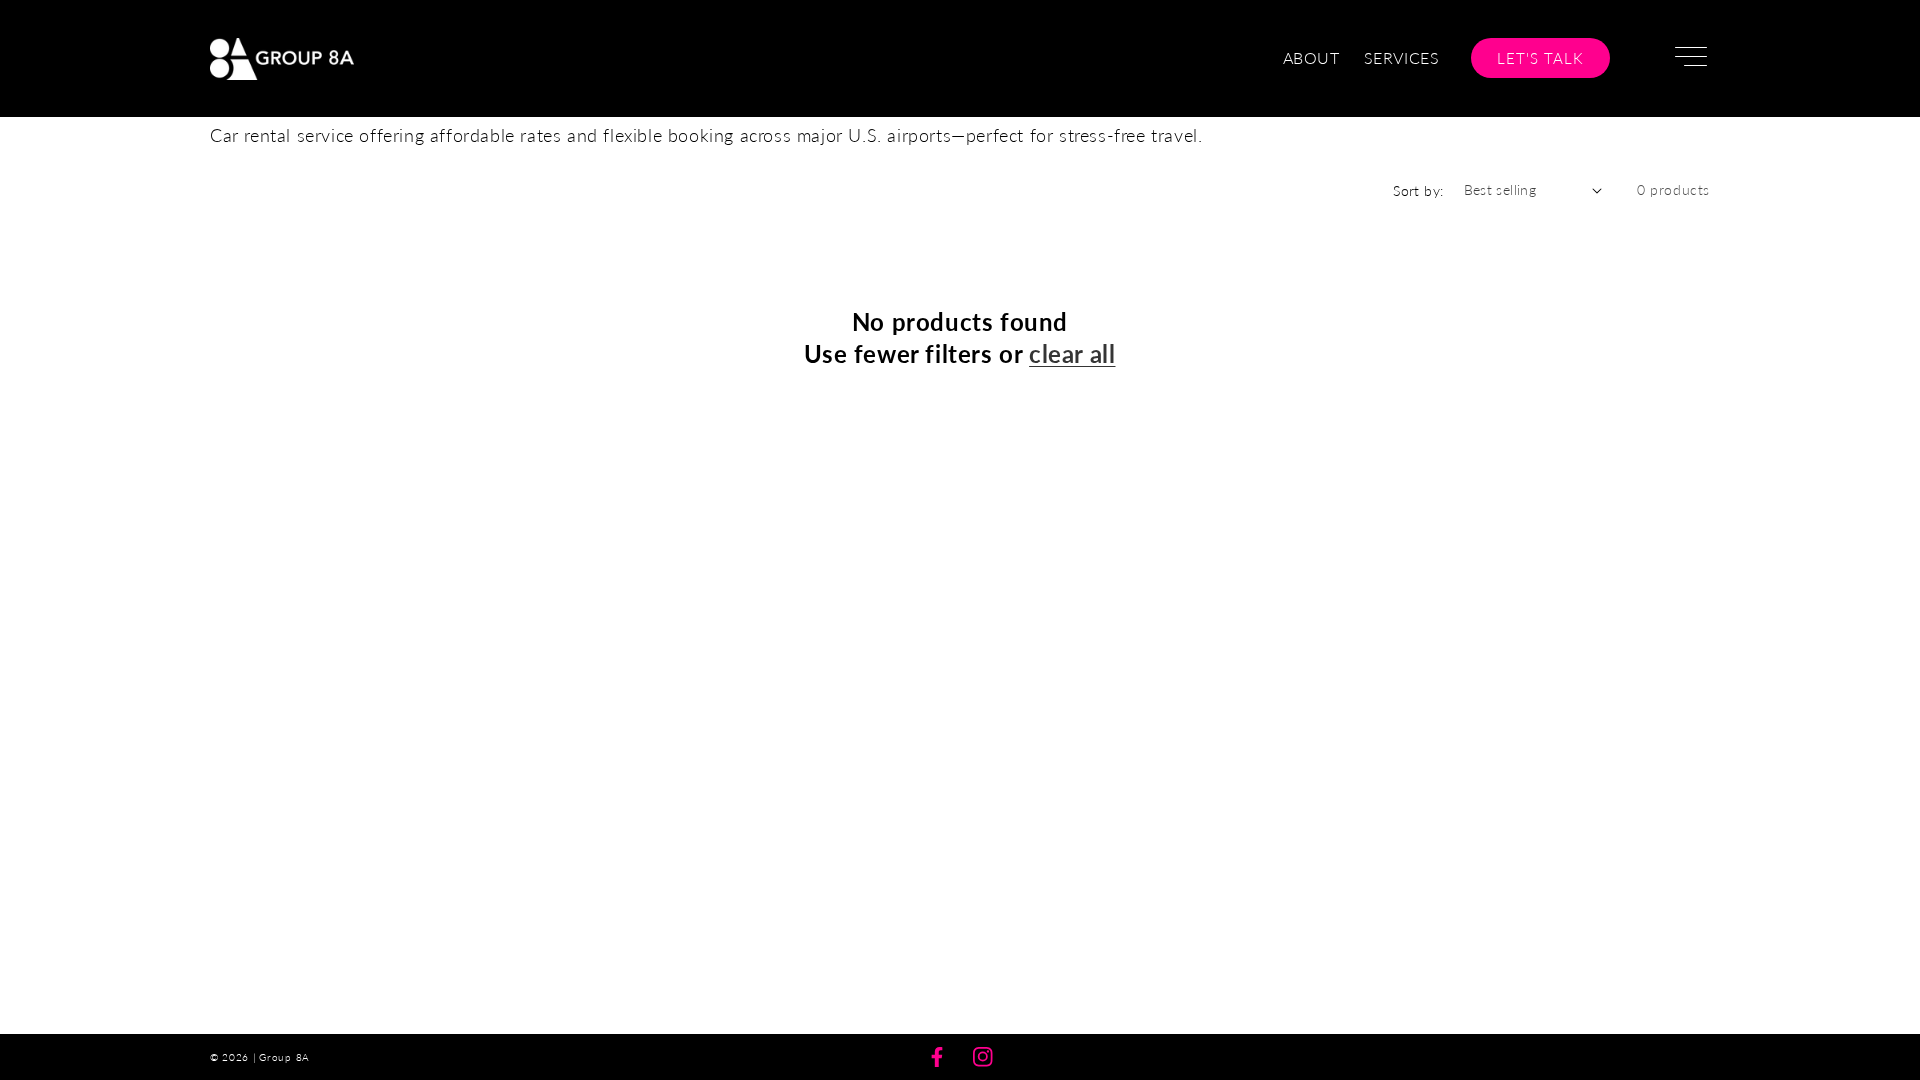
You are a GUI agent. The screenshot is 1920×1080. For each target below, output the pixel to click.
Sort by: (1418, 190)
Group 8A (284, 1057)
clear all (1072, 353)
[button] (1688, 59)
